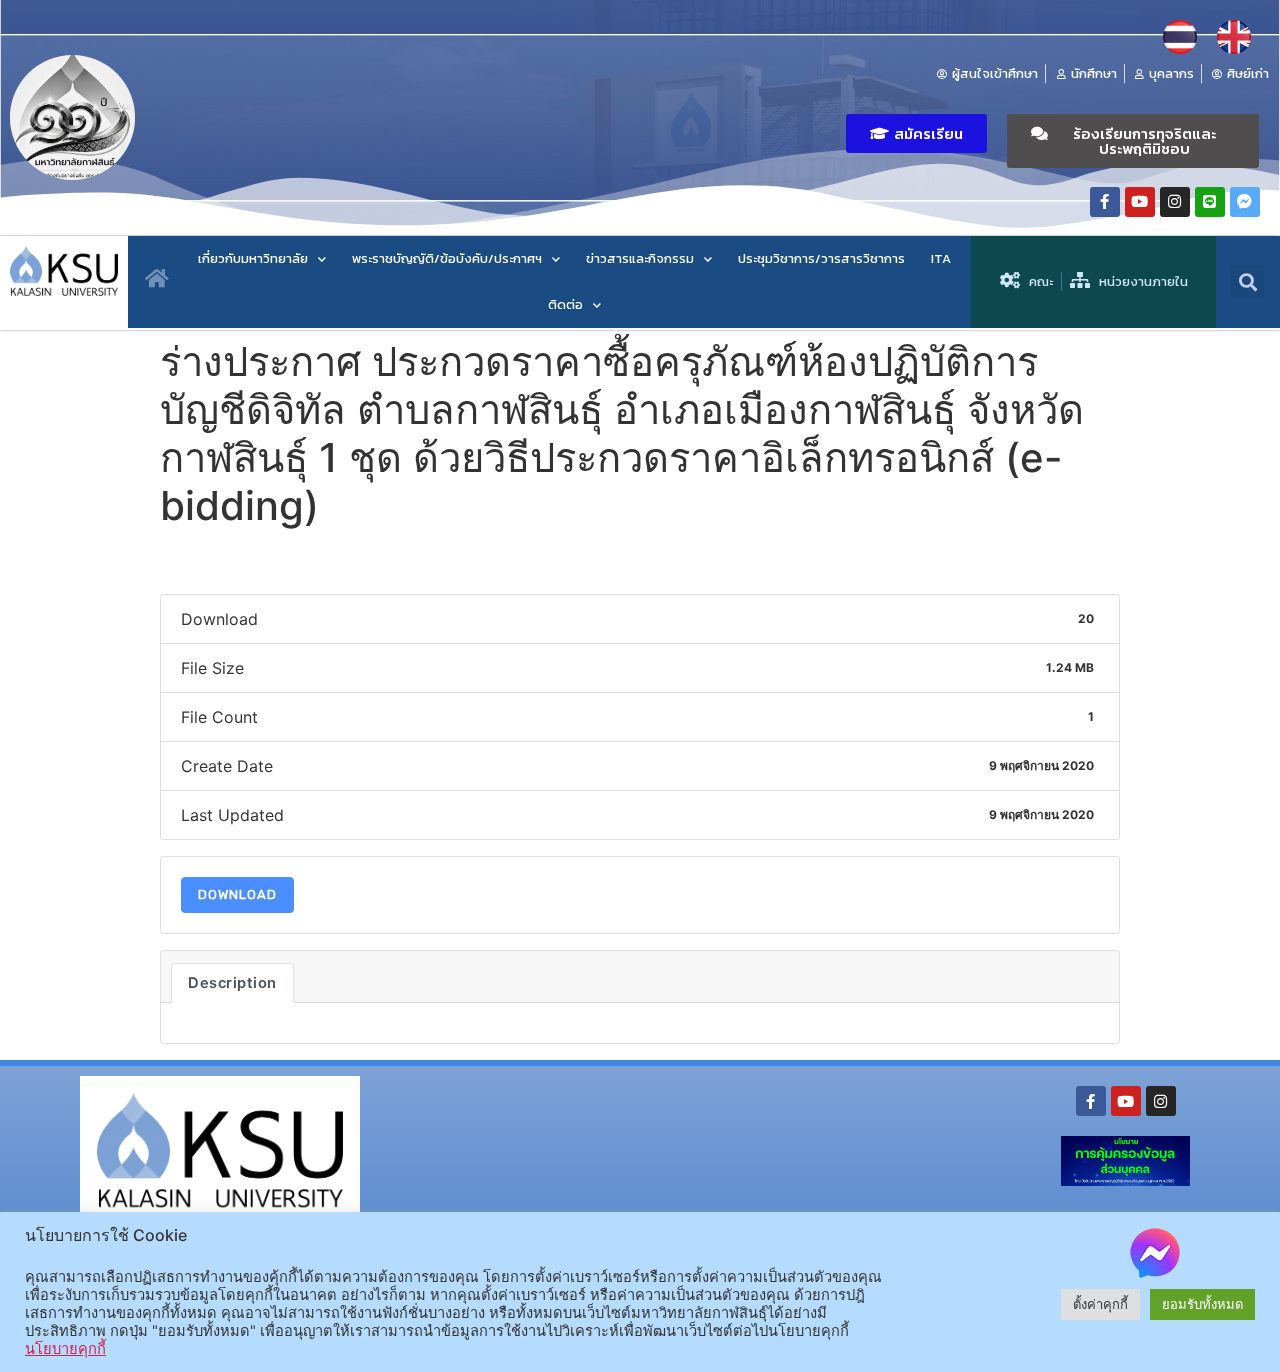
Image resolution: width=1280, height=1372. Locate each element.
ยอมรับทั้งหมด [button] (1202, 1304)
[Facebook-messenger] (1245, 202)
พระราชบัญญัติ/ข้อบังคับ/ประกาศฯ (447, 258)
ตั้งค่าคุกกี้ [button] (1100, 1304)
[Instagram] (1175, 202)
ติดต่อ (565, 304)
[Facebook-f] (1105, 202)
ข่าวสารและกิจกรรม (640, 258)
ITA (941, 258)
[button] (916, 133)
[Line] (1210, 202)
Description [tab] (232, 983)
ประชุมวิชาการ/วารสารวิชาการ (821, 258)
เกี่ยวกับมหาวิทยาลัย (253, 258)
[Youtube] (1140, 202)
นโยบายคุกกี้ (65, 1349)
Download (237, 894)
